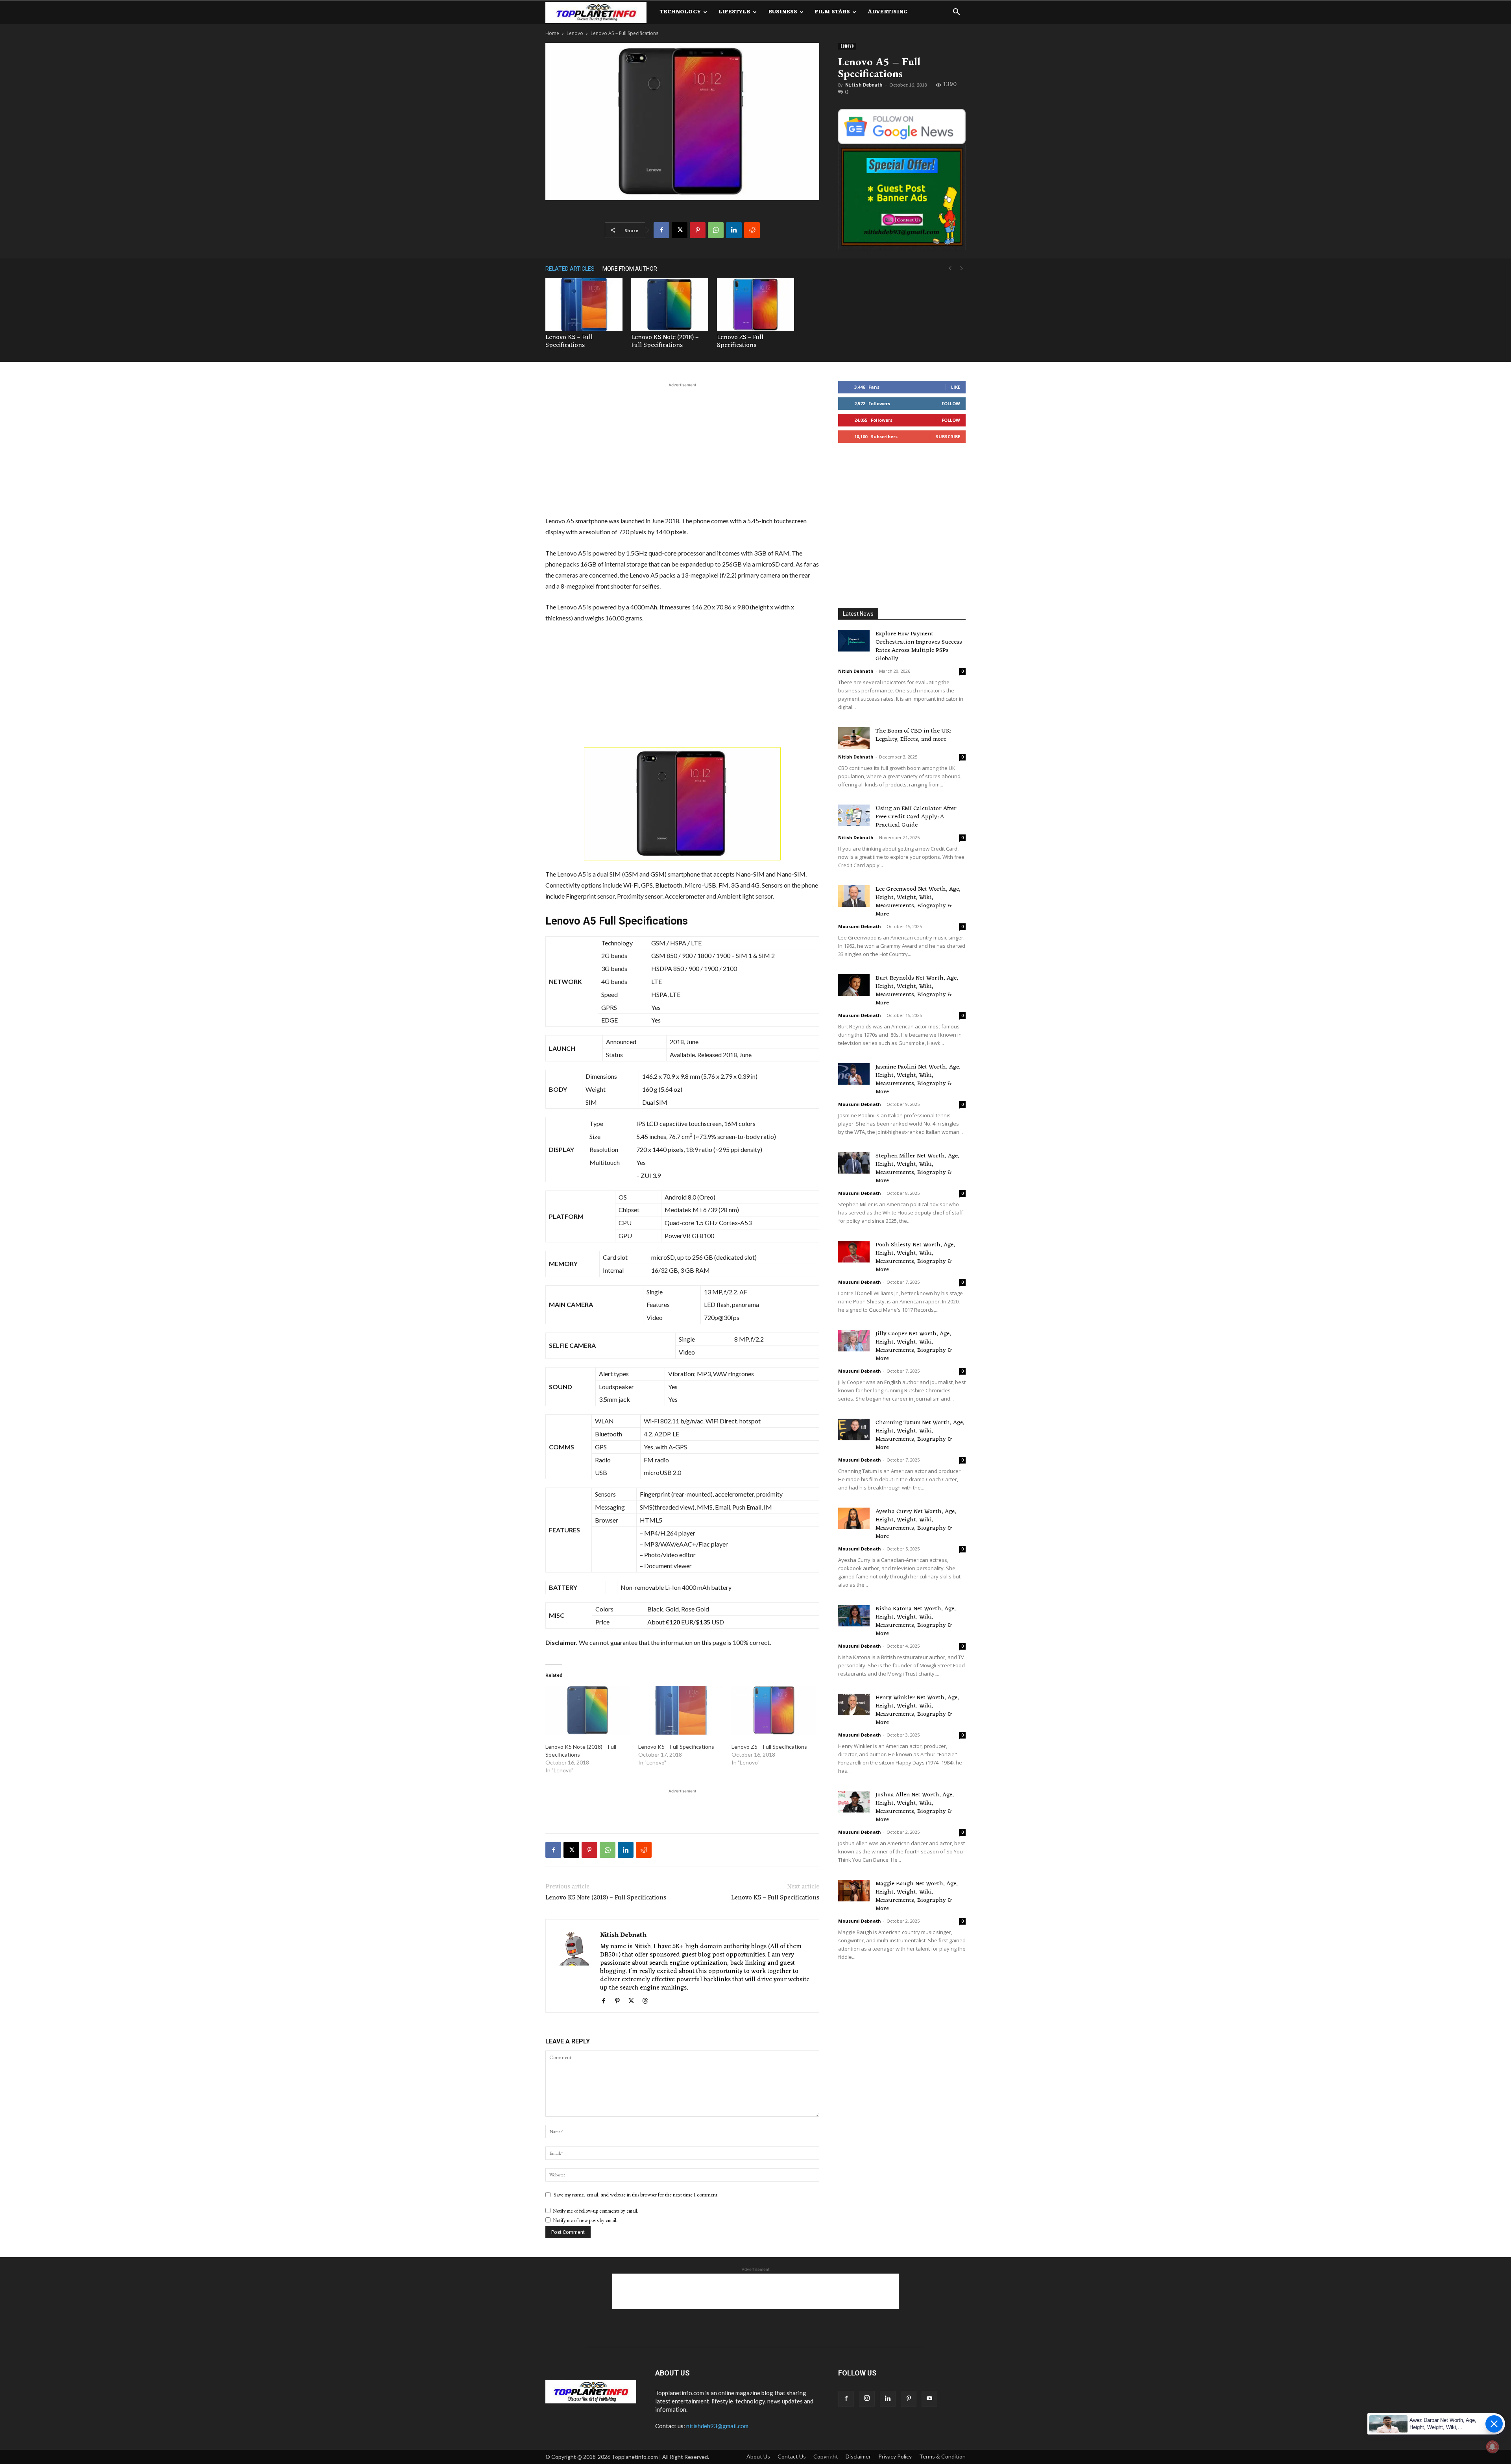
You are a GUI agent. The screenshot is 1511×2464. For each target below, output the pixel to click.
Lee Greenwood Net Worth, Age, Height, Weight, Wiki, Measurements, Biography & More (918, 902)
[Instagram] (867, 2399)
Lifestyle (734, 12)
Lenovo (575, 33)
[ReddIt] (752, 230)
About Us (758, 2456)
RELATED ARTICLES (570, 269)
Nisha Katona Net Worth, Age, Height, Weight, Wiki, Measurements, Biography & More (916, 1621)
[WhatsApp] (716, 230)
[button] (956, 13)
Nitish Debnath (864, 85)
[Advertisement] (682, 448)
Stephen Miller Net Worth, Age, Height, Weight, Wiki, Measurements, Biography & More (917, 1168)
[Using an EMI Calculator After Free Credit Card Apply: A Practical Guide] (854, 815)
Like (956, 387)
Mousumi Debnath (860, 926)
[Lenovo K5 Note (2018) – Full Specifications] (670, 305)
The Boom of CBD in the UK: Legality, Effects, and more (913, 735)
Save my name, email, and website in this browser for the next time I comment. (636, 2195)
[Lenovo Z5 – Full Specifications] (755, 305)
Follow (951, 403)
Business (783, 12)
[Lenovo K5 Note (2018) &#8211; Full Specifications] (588, 1710)
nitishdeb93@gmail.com (717, 2426)
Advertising (888, 12)
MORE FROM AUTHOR (630, 269)
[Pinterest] (698, 230)
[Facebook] (661, 230)
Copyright (826, 2456)
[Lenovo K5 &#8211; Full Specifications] (681, 1710)
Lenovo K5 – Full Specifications (569, 341)
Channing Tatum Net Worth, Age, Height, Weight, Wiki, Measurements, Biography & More (920, 1435)
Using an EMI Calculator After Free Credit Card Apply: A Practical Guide (916, 817)
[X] (680, 230)
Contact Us (792, 2456)
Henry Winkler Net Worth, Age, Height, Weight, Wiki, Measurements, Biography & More (917, 1710)
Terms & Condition (942, 2456)
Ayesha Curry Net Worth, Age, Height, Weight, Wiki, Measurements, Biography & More (916, 1524)
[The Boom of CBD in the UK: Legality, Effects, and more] (854, 738)
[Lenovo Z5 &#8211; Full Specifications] (774, 1710)
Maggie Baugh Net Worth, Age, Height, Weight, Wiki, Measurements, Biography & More (917, 1896)
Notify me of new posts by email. (585, 2220)
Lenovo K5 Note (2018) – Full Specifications (665, 341)
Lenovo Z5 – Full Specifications (740, 341)
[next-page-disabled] (962, 269)
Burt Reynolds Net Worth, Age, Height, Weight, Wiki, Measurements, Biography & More (917, 991)
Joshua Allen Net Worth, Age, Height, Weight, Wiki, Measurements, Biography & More (915, 1807)
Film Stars (832, 12)
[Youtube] (929, 2399)
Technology (680, 12)
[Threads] (648, 2001)
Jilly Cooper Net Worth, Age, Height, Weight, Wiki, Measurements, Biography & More (914, 1346)
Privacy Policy (895, 2456)
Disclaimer (858, 2456)
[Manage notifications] (1493, 2447)
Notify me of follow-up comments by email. (596, 2211)
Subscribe (948, 437)
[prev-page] (950, 269)
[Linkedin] (734, 230)
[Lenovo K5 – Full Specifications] (584, 305)
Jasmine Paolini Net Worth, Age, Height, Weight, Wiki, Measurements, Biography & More (918, 1080)
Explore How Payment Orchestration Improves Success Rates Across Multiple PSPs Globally (919, 646)
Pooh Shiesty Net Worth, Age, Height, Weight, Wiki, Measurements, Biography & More (915, 1257)
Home (552, 33)
